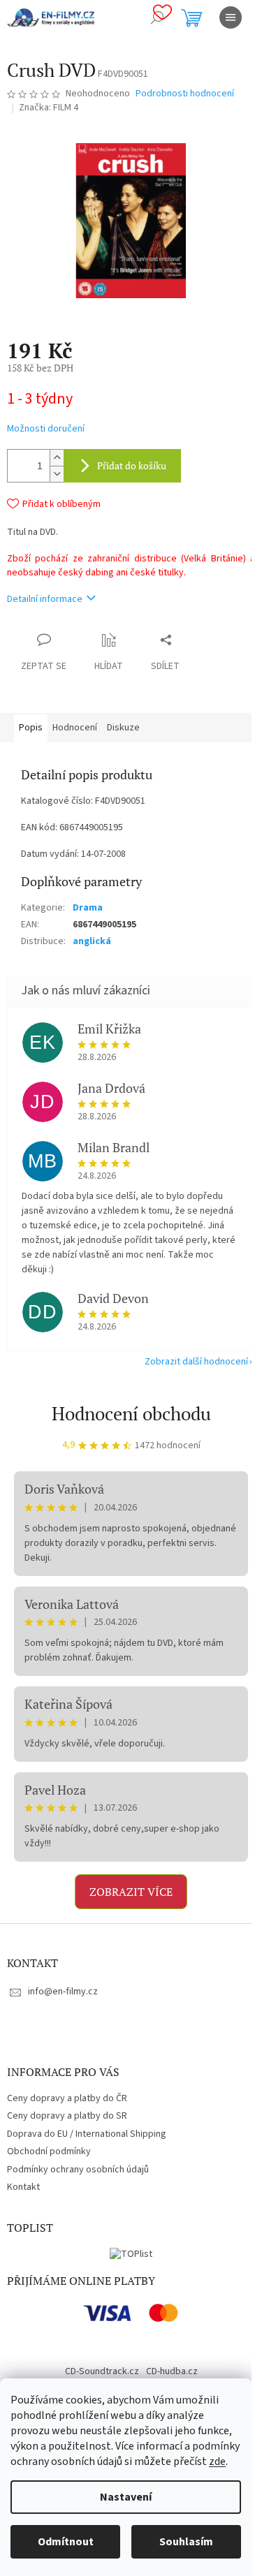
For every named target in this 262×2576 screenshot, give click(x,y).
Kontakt (23, 2187)
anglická (92, 941)
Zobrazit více (131, 1892)
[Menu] (231, 17)
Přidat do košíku (132, 465)
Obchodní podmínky (49, 2151)
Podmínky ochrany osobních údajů (78, 2170)
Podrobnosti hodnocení (185, 94)
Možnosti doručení (46, 429)
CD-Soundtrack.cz (102, 2371)
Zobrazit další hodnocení (196, 1362)
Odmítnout (66, 2542)
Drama (88, 908)
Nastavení (126, 2497)
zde (217, 2461)
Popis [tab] (31, 728)
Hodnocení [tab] (75, 728)
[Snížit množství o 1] (57, 474)
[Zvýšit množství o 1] (57, 458)
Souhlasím (186, 2542)
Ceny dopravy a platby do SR (67, 2116)
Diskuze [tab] (123, 728)
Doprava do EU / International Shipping (87, 2134)
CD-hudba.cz (172, 2371)
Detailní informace (45, 599)
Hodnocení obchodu (131, 1413)
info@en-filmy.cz (63, 1992)
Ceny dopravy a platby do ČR (67, 2098)
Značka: (49, 108)
